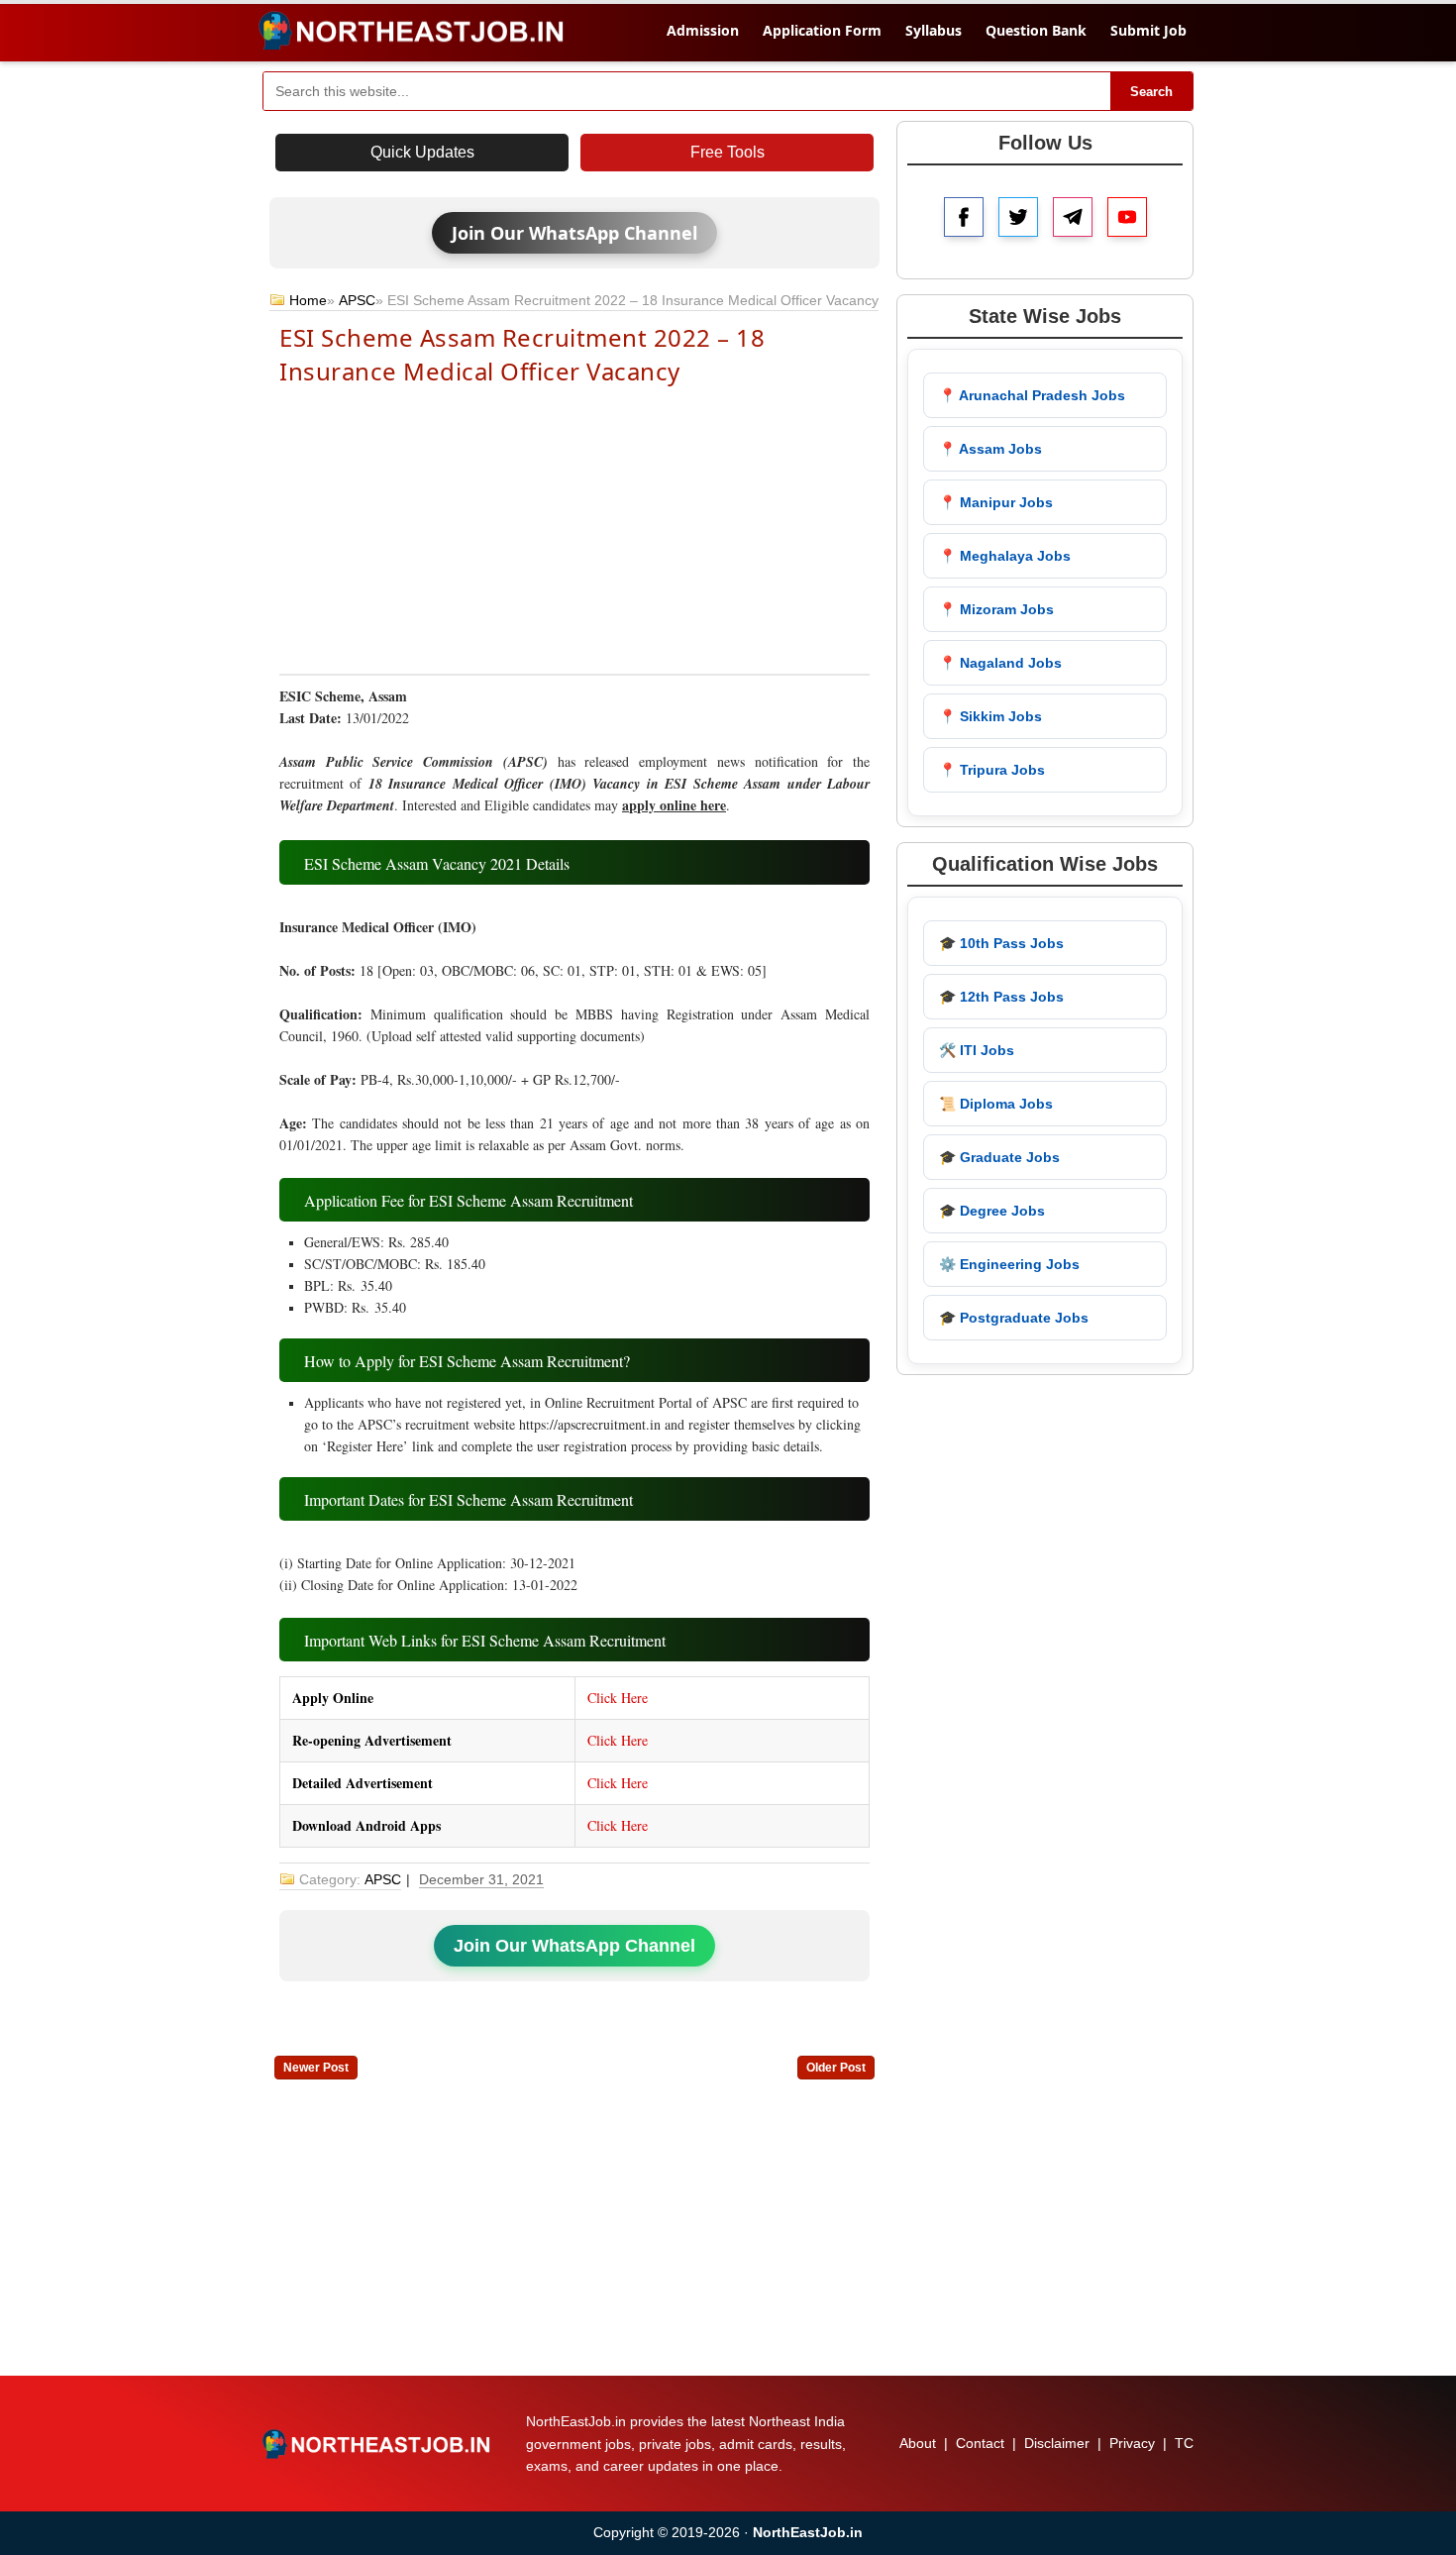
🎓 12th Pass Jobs (1001, 997)
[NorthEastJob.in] (378, 2444)
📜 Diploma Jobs (996, 1104)
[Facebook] (964, 217)
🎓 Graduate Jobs (999, 1157)
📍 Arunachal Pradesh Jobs (1032, 395)
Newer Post (316, 2068)
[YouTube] (1127, 217)
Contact (980, 2443)
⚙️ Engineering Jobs (1009, 1264)
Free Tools (728, 152)
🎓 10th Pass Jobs (1001, 943)
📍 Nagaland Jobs (1000, 663)
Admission (703, 30)
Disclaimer (1057, 2443)
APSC (357, 300)
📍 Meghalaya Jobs (1005, 556)
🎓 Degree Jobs (992, 1211)
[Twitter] (1018, 217)
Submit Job (1148, 30)
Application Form (822, 30)
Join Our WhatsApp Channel (574, 233)
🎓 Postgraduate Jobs (1014, 1318)
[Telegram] (1073, 217)
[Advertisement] (574, 528)
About (918, 2443)
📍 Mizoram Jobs (996, 609)
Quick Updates (422, 152)
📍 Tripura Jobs (992, 770)
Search (1151, 92)
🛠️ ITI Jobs (977, 1050)
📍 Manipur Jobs (996, 502)
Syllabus (934, 30)
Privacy (1132, 2443)
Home (308, 300)
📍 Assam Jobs (990, 449)
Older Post (836, 2068)
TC (1184, 2443)
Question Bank (1036, 30)
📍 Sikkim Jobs (990, 716)
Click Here (618, 1698)
